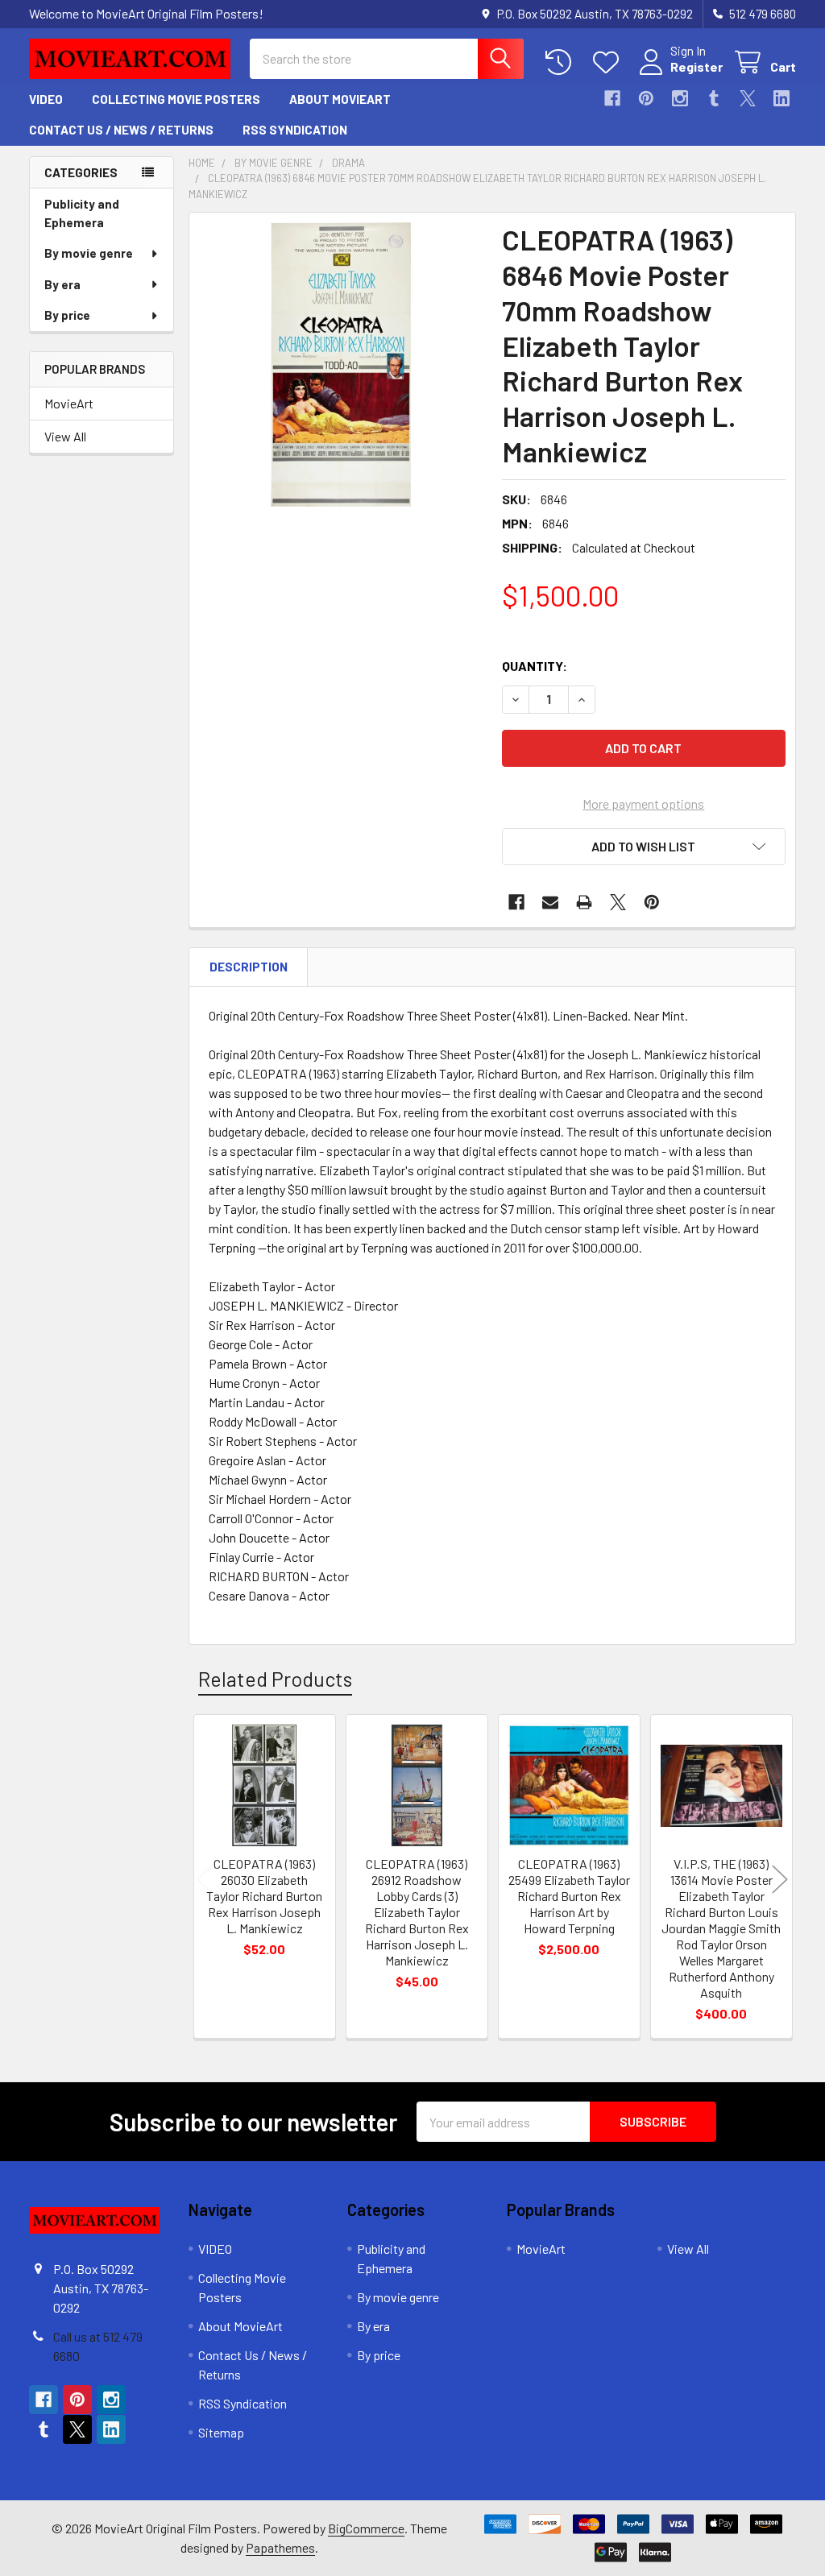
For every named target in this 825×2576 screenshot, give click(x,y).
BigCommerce (366, 2528)
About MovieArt (340, 99)
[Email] (550, 902)
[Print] (584, 902)
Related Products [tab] (275, 1679)
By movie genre (89, 253)
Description (249, 967)
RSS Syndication (295, 130)
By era (62, 284)
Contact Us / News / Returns (121, 130)
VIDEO (46, 99)
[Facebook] (612, 98)
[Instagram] (680, 98)
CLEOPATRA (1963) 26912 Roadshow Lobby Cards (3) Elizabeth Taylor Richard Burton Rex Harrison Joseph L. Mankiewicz (417, 1912)
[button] (644, 847)
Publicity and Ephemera (82, 213)
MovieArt (69, 403)
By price (67, 315)
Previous (205, 1879)
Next (780, 1879)
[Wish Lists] (609, 62)
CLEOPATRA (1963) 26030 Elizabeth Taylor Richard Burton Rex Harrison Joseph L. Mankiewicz (264, 1896)
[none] (341, 364)
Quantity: (535, 666)
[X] (748, 98)
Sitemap (221, 2432)
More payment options (643, 803)
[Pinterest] (646, 98)
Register (696, 66)
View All (65, 436)
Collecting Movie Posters (176, 99)
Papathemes (280, 2547)
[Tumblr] (714, 98)
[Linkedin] (781, 98)
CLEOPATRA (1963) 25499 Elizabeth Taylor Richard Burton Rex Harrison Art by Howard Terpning (569, 1896)
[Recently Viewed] (562, 62)
